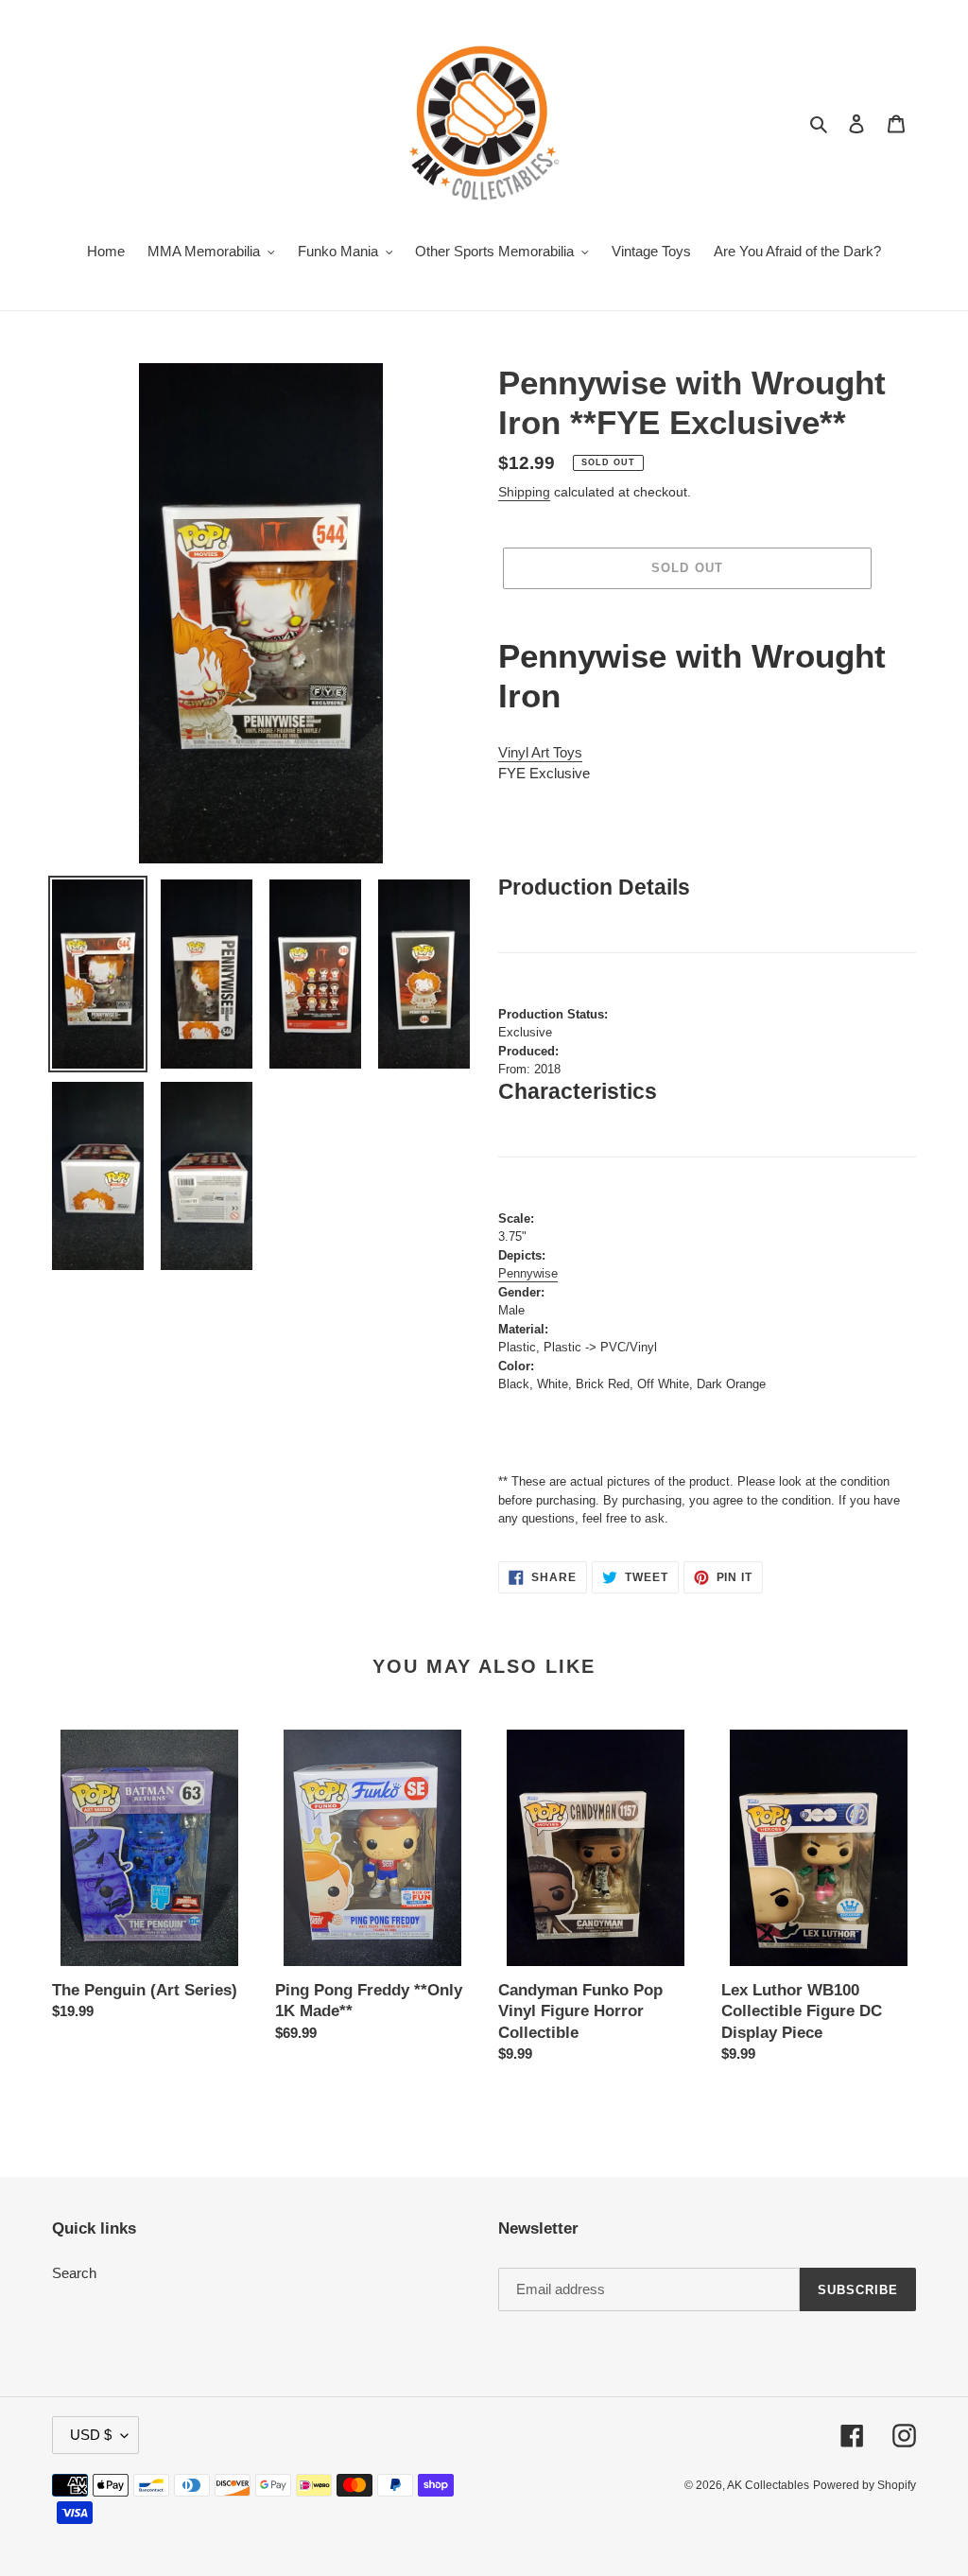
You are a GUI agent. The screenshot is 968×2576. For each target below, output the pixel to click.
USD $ (91, 2435)
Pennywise (528, 1273)
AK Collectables (768, 2485)
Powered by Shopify (864, 2485)
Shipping (524, 492)
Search (74, 2273)
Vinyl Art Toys (540, 752)
